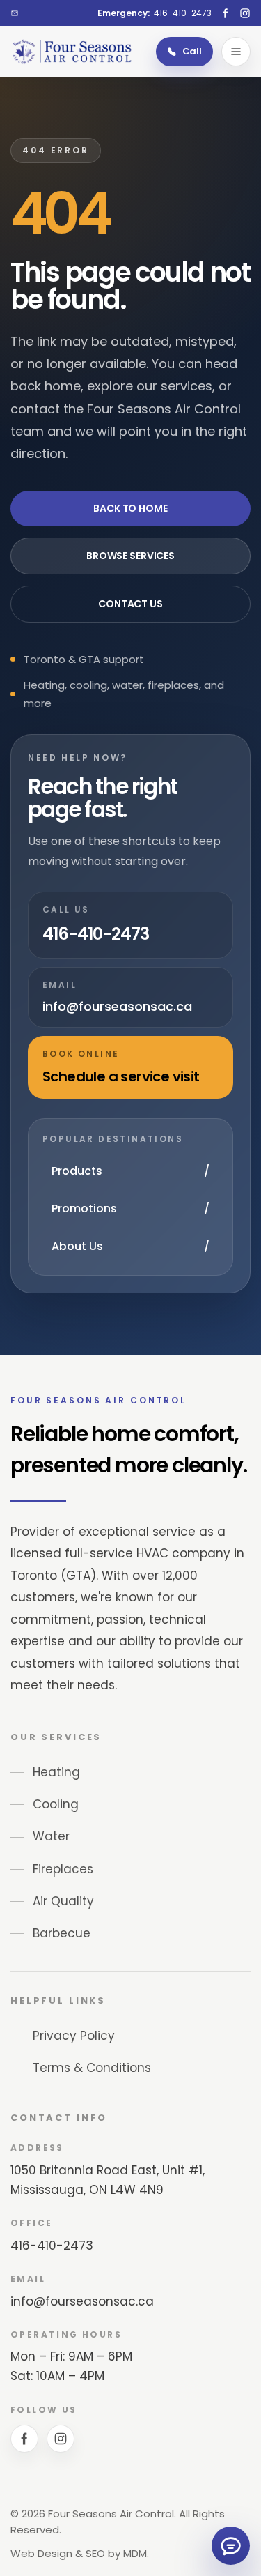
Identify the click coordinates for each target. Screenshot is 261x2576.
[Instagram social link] (245, 13)
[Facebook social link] (226, 13)
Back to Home (130, 508)
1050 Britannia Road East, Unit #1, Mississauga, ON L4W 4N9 (108, 2180)
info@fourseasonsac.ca (82, 2301)
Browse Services (130, 556)
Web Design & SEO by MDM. (80, 2553)
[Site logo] (72, 51)
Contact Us (130, 604)
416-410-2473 (52, 2246)
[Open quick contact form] (231, 2546)
